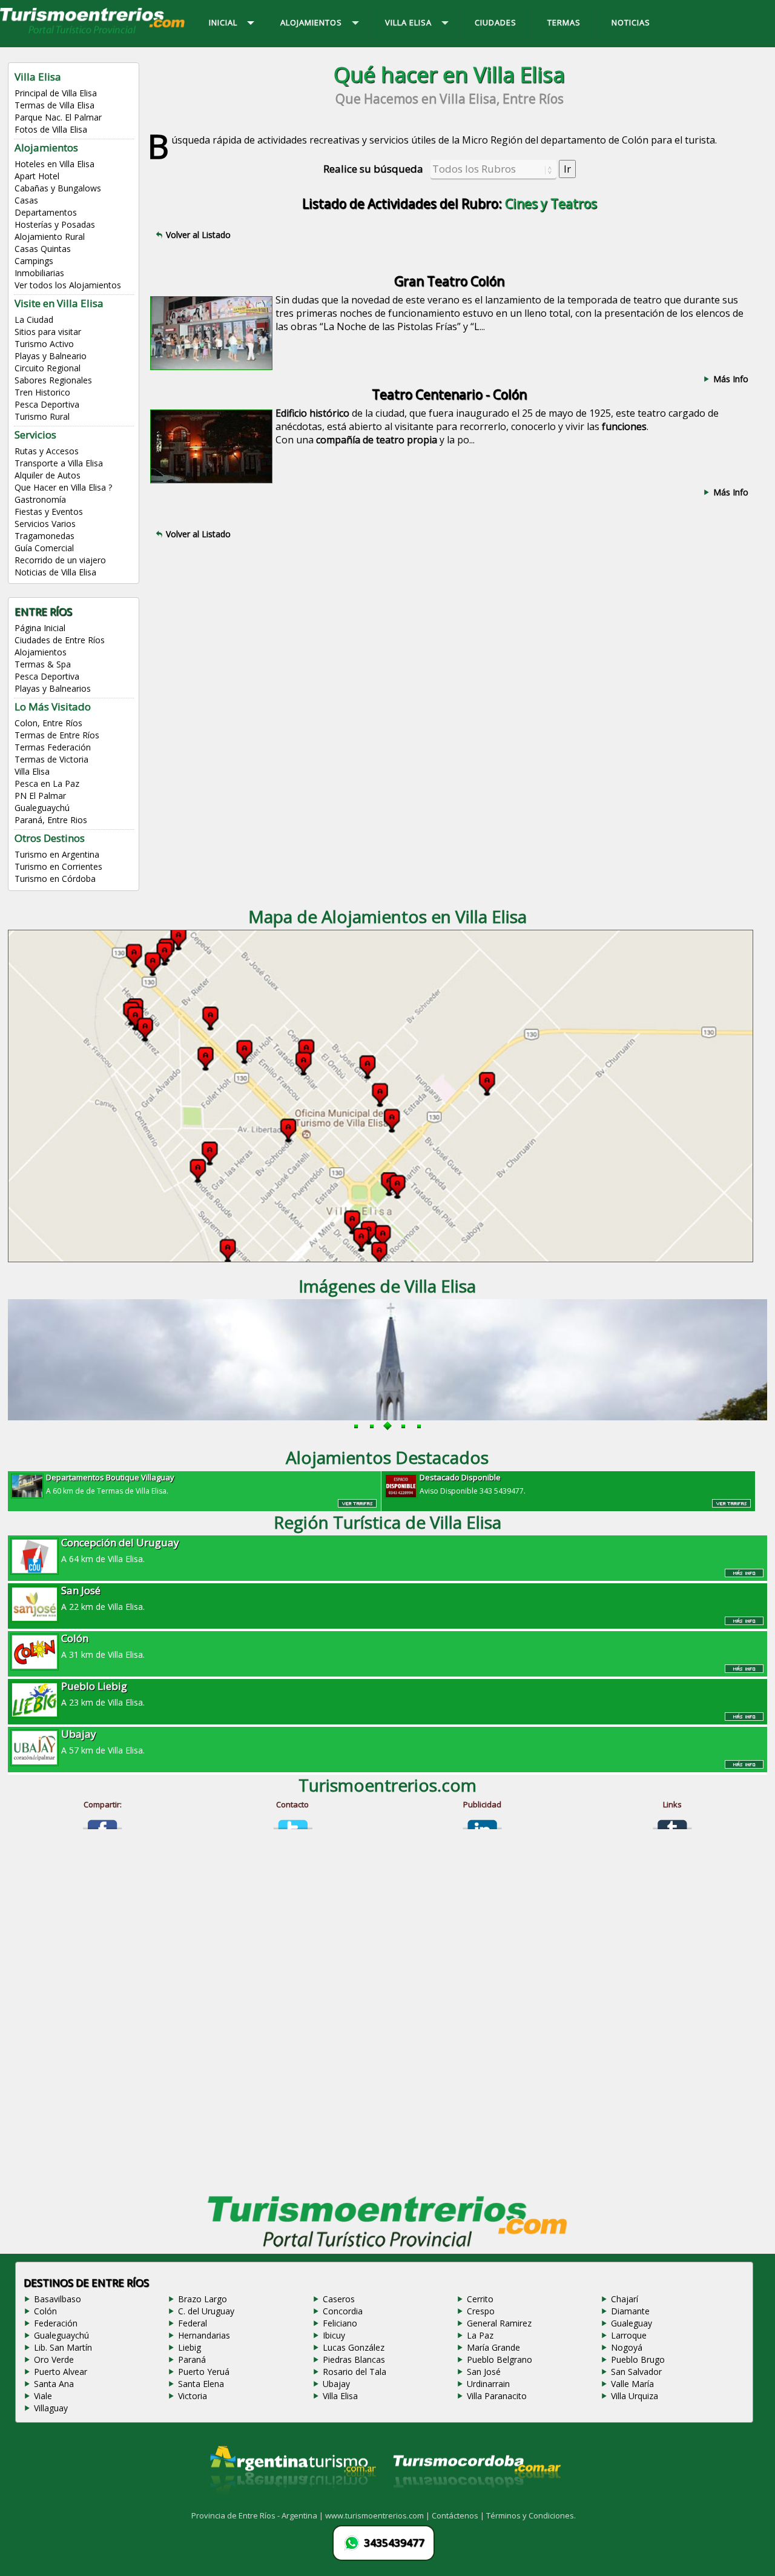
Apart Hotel (37, 176)
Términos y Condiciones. (531, 2515)
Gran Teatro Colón (449, 281)
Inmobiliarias (39, 273)
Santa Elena (201, 2384)
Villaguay (51, 2408)
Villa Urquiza (635, 2396)
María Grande (493, 2347)
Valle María (632, 2384)
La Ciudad (34, 320)
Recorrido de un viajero (60, 560)
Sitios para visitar (48, 332)
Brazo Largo (203, 2299)
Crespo (481, 2311)
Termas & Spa (43, 664)
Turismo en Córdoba (55, 879)
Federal (193, 2323)
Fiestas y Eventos (49, 512)
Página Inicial (40, 628)
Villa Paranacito (497, 2396)
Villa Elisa (32, 771)
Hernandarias (204, 2335)
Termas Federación (53, 747)
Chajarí (625, 2299)
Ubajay (336, 2384)
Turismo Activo (44, 344)
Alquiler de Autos (48, 475)
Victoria (193, 2396)
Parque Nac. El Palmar (58, 117)
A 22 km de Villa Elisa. (103, 1598)
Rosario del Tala (355, 2372)
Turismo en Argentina (57, 854)
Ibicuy (334, 2335)
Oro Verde (54, 2359)
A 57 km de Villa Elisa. (103, 1741)
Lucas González (354, 2347)
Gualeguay (632, 2323)
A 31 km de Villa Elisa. (103, 1646)
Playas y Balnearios (53, 688)
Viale (43, 2396)
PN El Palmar (40, 796)
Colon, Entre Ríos (48, 723)
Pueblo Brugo (638, 2359)
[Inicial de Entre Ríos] (93, 33)
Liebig (190, 2347)
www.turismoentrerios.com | (378, 2515)
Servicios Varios (45, 524)
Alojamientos (41, 652)
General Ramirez (499, 2323)
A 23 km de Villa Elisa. (103, 1694)
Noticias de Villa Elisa (55, 572)
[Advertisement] (449, 653)
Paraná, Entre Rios (51, 820)
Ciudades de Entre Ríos (60, 640)
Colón (45, 2311)
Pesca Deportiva (47, 404)
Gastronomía (40, 499)
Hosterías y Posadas (55, 224)
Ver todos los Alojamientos (68, 285)
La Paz (480, 2335)
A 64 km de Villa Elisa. (120, 1550)
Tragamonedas (45, 536)
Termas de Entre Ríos (57, 735)
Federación (56, 2323)
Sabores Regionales (53, 380)
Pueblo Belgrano (500, 2359)
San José (484, 2372)
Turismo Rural (42, 416)
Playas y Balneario (51, 356)
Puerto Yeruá (204, 2372)
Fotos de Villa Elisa (51, 129)
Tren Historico (42, 392)
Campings (34, 261)
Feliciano (340, 2323)
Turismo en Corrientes (58, 866)
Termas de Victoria (51, 759)
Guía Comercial (44, 548)
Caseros (339, 2299)
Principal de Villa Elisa (56, 93)
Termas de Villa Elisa (54, 105)
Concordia (343, 2311)
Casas (26, 200)
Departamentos (46, 212)
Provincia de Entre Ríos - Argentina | (258, 2515)
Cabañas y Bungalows (58, 188)
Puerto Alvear (61, 2372)
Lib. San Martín (63, 2347)
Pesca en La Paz (47, 783)
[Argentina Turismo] (292, 2503)
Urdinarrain (488, 2384)
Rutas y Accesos (47, 451)
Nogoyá (627, 2347)
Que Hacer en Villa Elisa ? (63, 487)
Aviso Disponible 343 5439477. (473, 1484)
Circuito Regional (48, 368)
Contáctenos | (459, 2515)
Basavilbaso (58, 2299)
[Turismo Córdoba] (476, 2503)
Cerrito (480, 2299)
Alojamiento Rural (50, 237)
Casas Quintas (43, 249)
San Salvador (636, 2372)
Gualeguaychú (42, 808)
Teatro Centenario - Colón (449, 394)
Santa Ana (54, 2384)
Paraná (192, 2359)
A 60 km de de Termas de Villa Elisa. (110, 1484)
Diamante (630, 2311)
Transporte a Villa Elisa (59, 463)
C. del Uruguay (206, 2311)
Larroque (629, 2335)
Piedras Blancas (354, 2359)
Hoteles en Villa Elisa (54, 164)
